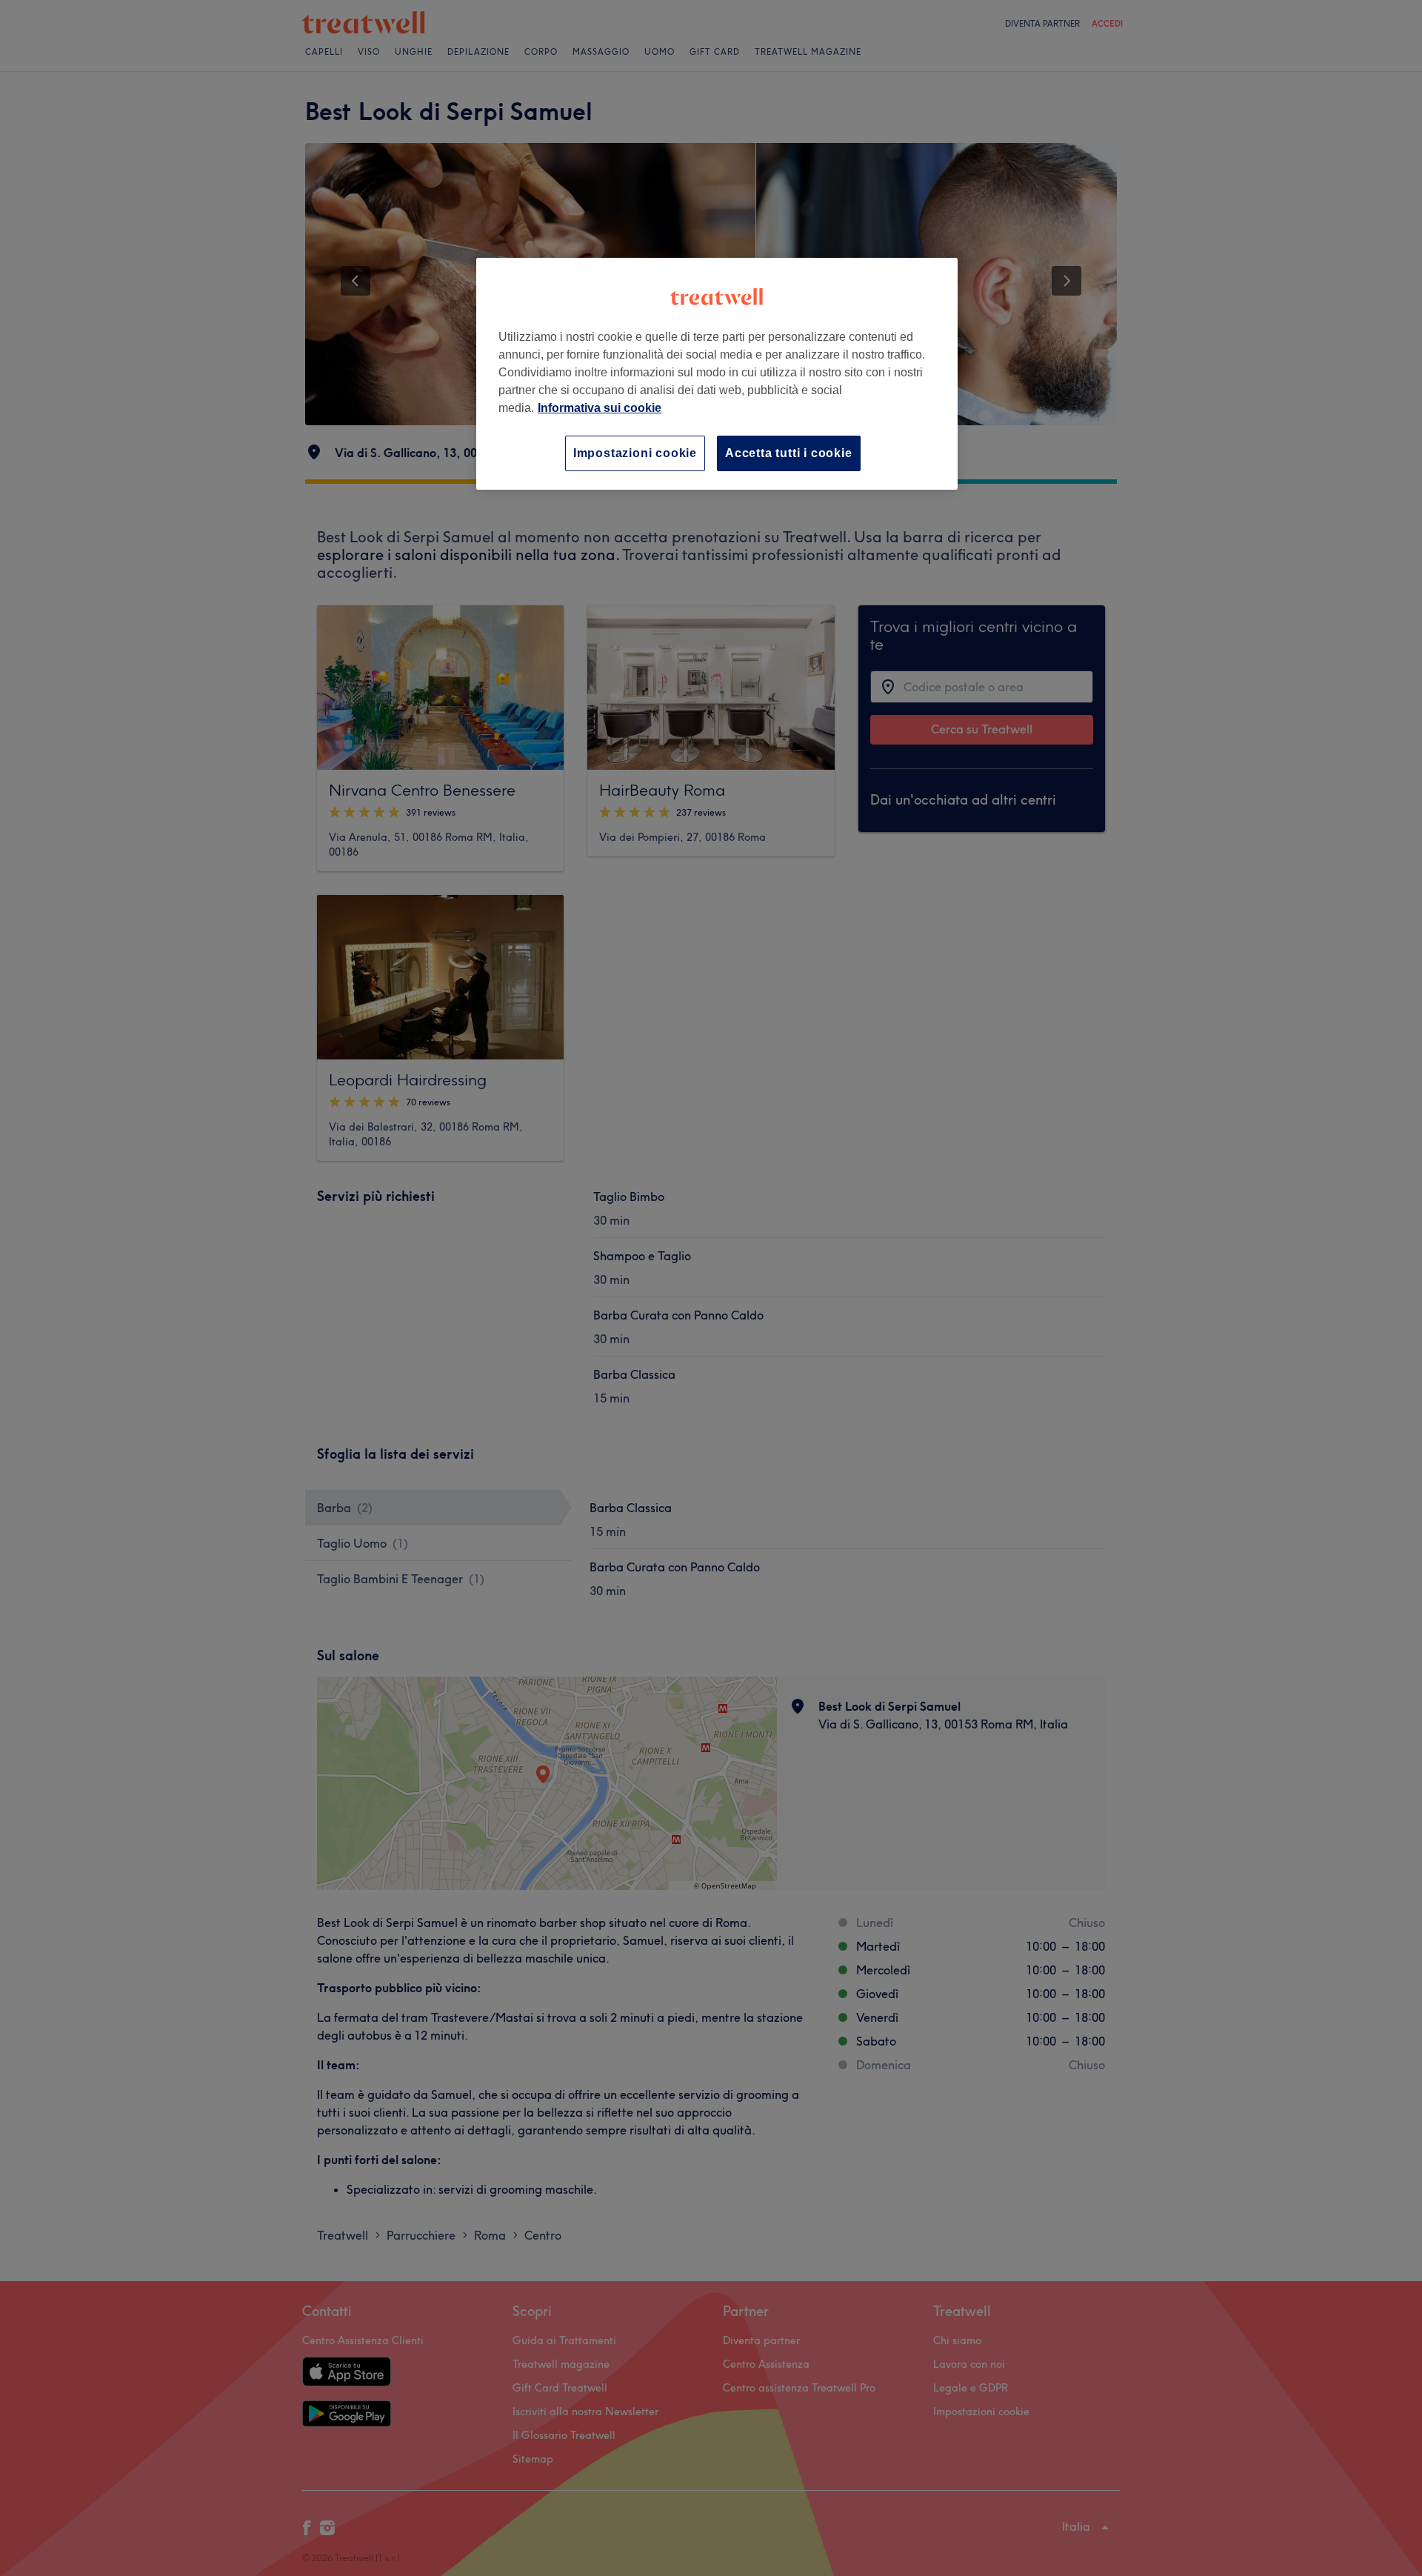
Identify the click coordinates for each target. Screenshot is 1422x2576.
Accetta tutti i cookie (789, 453)
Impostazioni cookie (635, 453)
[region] (717, 374)
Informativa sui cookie (600, 408)
